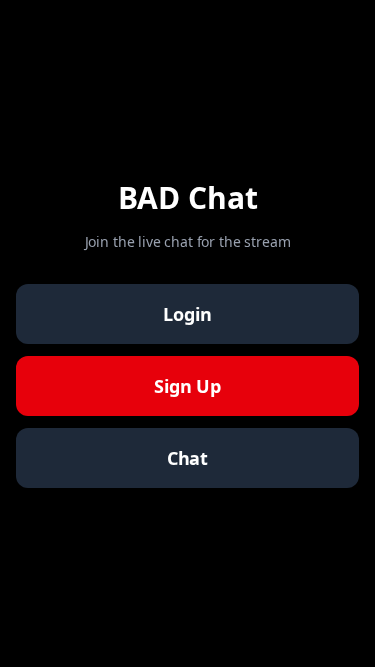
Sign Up (187, 386)
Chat (187, 458)
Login (187, 314)
